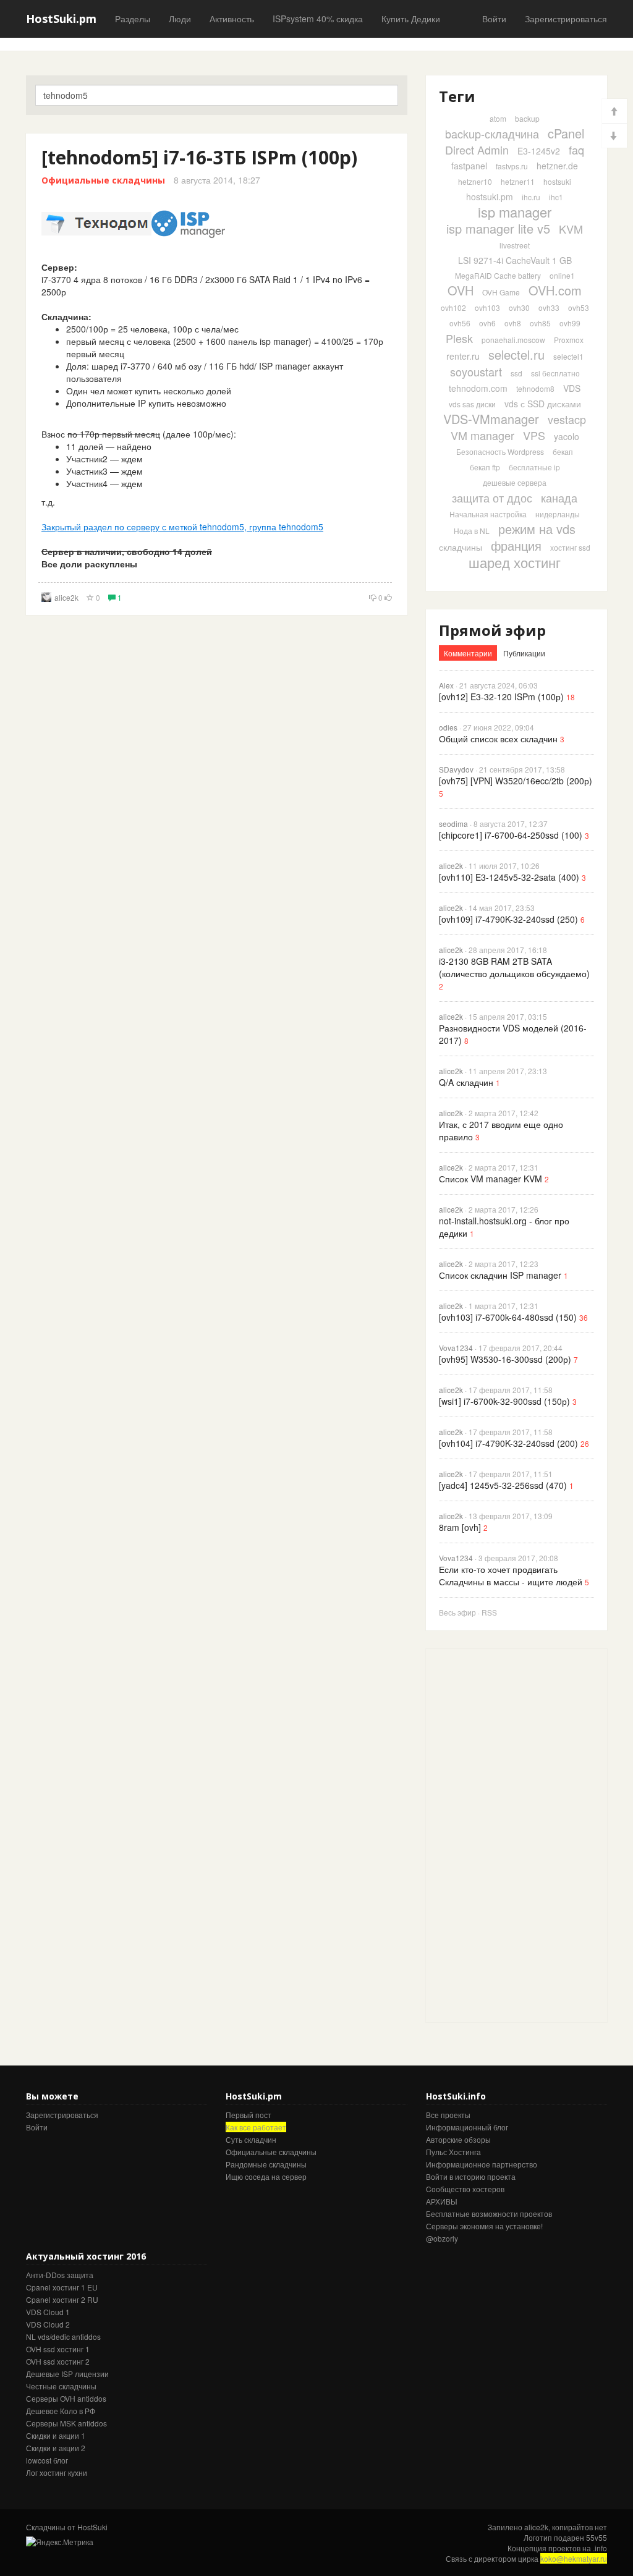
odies (448, 727)
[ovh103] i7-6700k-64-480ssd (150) (508, 1317)
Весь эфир (457, 1612)
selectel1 (568, 356)
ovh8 (513, 323)
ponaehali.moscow (513, 340)
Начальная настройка (488, 514)
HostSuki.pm (61, 19)
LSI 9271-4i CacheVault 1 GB (515, 260)
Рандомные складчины (266, 2164)
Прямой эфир (492, 630)
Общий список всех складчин (498, 739)
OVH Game (501, 292)
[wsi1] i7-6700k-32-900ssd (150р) (504, 1401)
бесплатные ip (534, 467)
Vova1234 (456, 1348)
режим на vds (537, 529)
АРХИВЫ (442, 2201)
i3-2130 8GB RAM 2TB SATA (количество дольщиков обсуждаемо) (514, 967)
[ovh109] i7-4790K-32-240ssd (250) (508, 919)
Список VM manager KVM (491, 1179)
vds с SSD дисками (543, 404)
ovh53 (579, 307)
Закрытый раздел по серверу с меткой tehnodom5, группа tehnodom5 (182, 527)
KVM (571, 229)
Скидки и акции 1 (56, 2435)
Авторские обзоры (458, 2139)
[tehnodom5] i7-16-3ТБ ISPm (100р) (199, 157)
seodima (453, 824)
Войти (494, 19)
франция (516, 545)
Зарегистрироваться (566, 19)
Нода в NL (472, 531)
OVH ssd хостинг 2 (58, 2361)
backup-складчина (492, 133)
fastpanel (469, 166)
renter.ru (463, 356)
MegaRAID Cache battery (498, 275)
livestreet (515, 245)
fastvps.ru (512, 166)
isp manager (515, 212)
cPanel (566, 133)
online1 (562, 275)
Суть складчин (251, 2139)
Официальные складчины (103, 180)
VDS (572, 388)
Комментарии (468, 653)
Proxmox (569, 340)
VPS (534, 435)
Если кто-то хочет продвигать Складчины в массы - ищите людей (511, 1575)
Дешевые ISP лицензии (67, 2374)
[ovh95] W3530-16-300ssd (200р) (505, 1359)
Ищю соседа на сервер (266, 2176)
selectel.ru (516, 354)
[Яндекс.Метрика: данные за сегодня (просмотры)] (60, 2542)
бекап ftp (485, 467)
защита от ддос (492, 498)
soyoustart (476, 371)
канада (559, 498)
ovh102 (453, 307)
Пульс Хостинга (453, 2152)
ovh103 (487, 307)
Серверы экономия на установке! (484, 2226)
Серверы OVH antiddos (66, 2398)
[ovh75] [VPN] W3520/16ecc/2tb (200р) (516, 781)
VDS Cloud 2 (48, 2324)
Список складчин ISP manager (500, 1275)
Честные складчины (61, 2386)
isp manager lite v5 (498, 228)
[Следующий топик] (614, 136)
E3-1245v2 (539, 151)
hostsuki (557, 181)
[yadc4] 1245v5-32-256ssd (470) (503, 1485)
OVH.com (555, 290)
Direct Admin (477, 150)
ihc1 (556, 197)
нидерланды (558, 514)
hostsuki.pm (490, 197)
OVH (461, 290)
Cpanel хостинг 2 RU (62, 2299)
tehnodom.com (478, 388)
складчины (461, 547)
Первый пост (249, 2115)
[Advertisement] (519, 1834)
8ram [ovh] (460, 1527)
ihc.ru (531, 197)
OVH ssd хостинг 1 (58, 2349)
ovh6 (487, 323)
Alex (446, 685)
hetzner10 (475, 181)
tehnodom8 (535, 388)
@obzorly (442, 2238)
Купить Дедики (411, 19)
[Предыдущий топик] (614, 111)
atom (498, 118)
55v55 (597, 2537)
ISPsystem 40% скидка (318, 19)
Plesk (459, 338)
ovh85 (540, 323)
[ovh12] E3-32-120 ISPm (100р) (501, 697)
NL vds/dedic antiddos (63, 2337)
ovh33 (549, 307)
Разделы (133, 19)
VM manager (482, 435)
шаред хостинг (515, 562)
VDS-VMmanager (491, 419)
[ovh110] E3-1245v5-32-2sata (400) (509, 877)
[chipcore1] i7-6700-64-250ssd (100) (511, 835)
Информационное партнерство (482, 2164)
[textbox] (217, 95)
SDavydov (456, 769)
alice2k (66, 597)
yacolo (567, 436)
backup (527, 118)
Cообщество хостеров (465, 2189)
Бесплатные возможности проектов (489, 2214)
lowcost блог (47, 2460)
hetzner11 (518, 181)
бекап (563, 451)
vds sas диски (472, 404)
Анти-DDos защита (60, 2275)
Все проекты (448, 2115)
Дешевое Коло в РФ (61, 2411)
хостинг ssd (570, 547)
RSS (489, 1612)
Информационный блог (467, 2127)
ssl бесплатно (555, 373)
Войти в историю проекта (471, 2176)
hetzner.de (557, 166)
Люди (180, 19)
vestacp (567, 419)
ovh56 (460, 323)
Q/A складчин (466, 1082)
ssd (516, 373)
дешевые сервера (515, 482)
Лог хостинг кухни (57, 2472)
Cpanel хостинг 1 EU (62, 2287)
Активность (232, 19)
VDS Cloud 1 (48, 2312)
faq (576, 150)
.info (600, 2548)
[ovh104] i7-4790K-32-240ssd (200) (508, 1443)
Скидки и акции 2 (56, 2448)
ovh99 (570, 323)
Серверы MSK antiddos (66, 2423)
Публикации (524, 653)
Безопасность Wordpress (500, 451)
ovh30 (519, 307)
